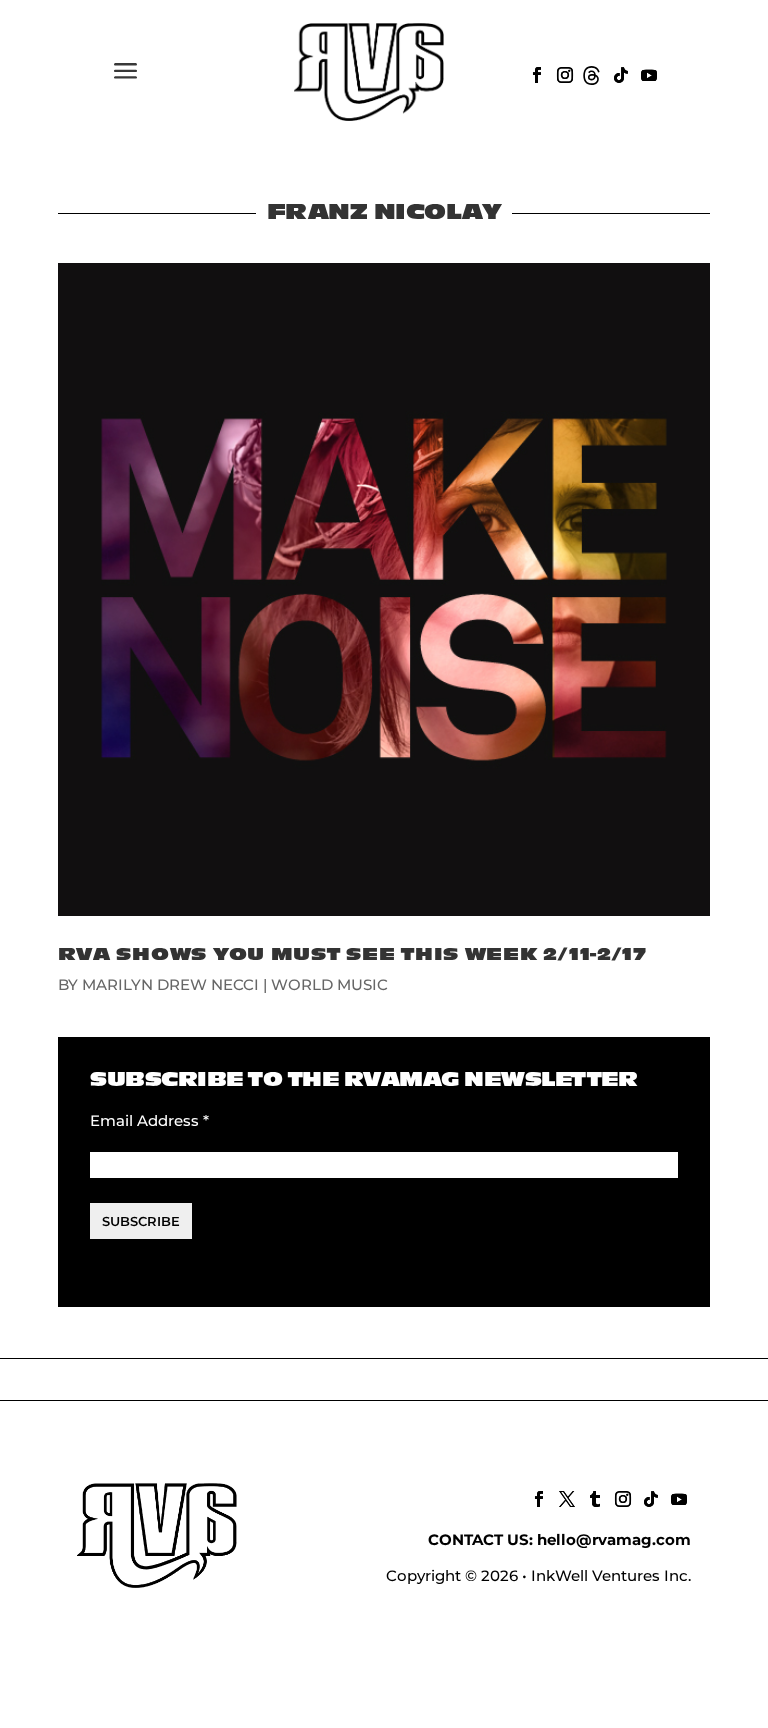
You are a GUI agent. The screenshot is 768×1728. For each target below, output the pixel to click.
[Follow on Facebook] (535, 73)
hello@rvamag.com (614, 1539)
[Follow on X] (565, 1497)
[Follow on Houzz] (591, 73)
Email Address (149, 1120)
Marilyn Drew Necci (170, 984)
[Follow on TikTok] (619, 73)
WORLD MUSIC (329, 984)
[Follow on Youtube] (647, 73)
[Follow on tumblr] (593, 1497)
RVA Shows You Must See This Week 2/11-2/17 (352, 954)
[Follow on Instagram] (563, 73)
